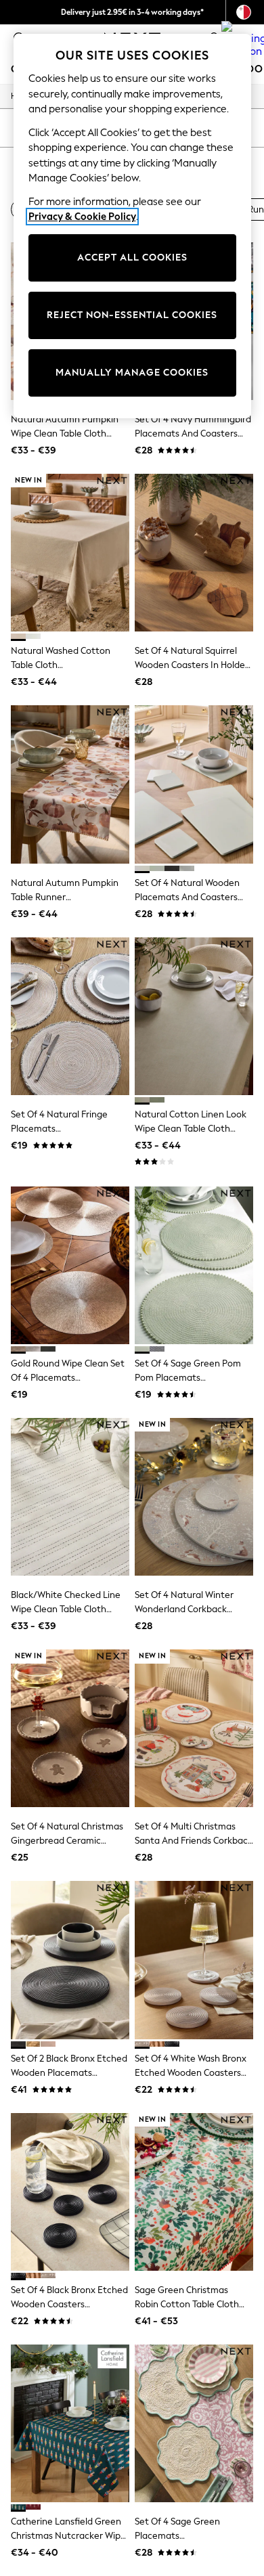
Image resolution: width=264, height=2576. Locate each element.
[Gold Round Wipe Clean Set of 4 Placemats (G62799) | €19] (70, 1265)
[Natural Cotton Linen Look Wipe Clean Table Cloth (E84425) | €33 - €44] (194, 1016)
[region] (132, 226)
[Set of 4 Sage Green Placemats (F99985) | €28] (194, 2423)
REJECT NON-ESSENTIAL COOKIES (132, 315)
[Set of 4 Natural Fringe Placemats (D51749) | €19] (70, 1016)
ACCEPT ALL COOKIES (132, 258)
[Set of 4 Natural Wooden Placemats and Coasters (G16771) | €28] (194, 784)
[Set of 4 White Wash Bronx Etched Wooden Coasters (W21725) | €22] (194, 1960)
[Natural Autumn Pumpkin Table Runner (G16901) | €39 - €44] (70, 784)
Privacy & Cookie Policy (82, 217)
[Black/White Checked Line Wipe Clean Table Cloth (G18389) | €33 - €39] (70, 1497)
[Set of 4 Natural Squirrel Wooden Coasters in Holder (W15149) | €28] (194, 553)
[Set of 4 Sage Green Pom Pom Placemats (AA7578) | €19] (194, 1265)
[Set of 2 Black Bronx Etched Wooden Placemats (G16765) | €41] (70, 1960)
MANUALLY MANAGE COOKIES (132, 373)
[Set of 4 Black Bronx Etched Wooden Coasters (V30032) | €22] (70, 2192)
